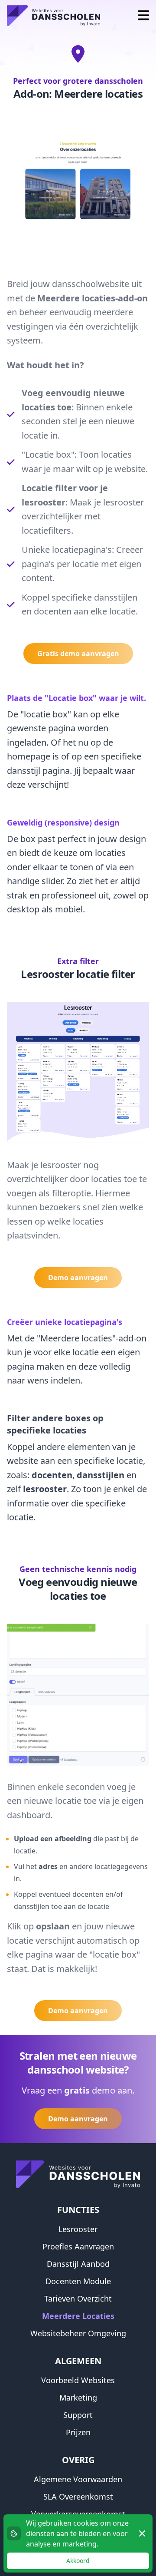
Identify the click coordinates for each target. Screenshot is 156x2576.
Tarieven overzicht (78, 2299)
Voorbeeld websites (78, 2380)
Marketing (78, 2398)
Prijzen (78, 2432)
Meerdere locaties (78, 2316)
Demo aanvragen (78, 1278)
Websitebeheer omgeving (78, 2333)
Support (78, 2415)
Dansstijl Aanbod (78, 2264)
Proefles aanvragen (78, 2246)
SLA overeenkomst (78, 2497)
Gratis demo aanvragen (78, 654)
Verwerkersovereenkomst (78, 2514)
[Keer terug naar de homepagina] (54, 16)
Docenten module (78, 2281)
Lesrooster (78, 2229)
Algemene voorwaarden (78, 2479)
